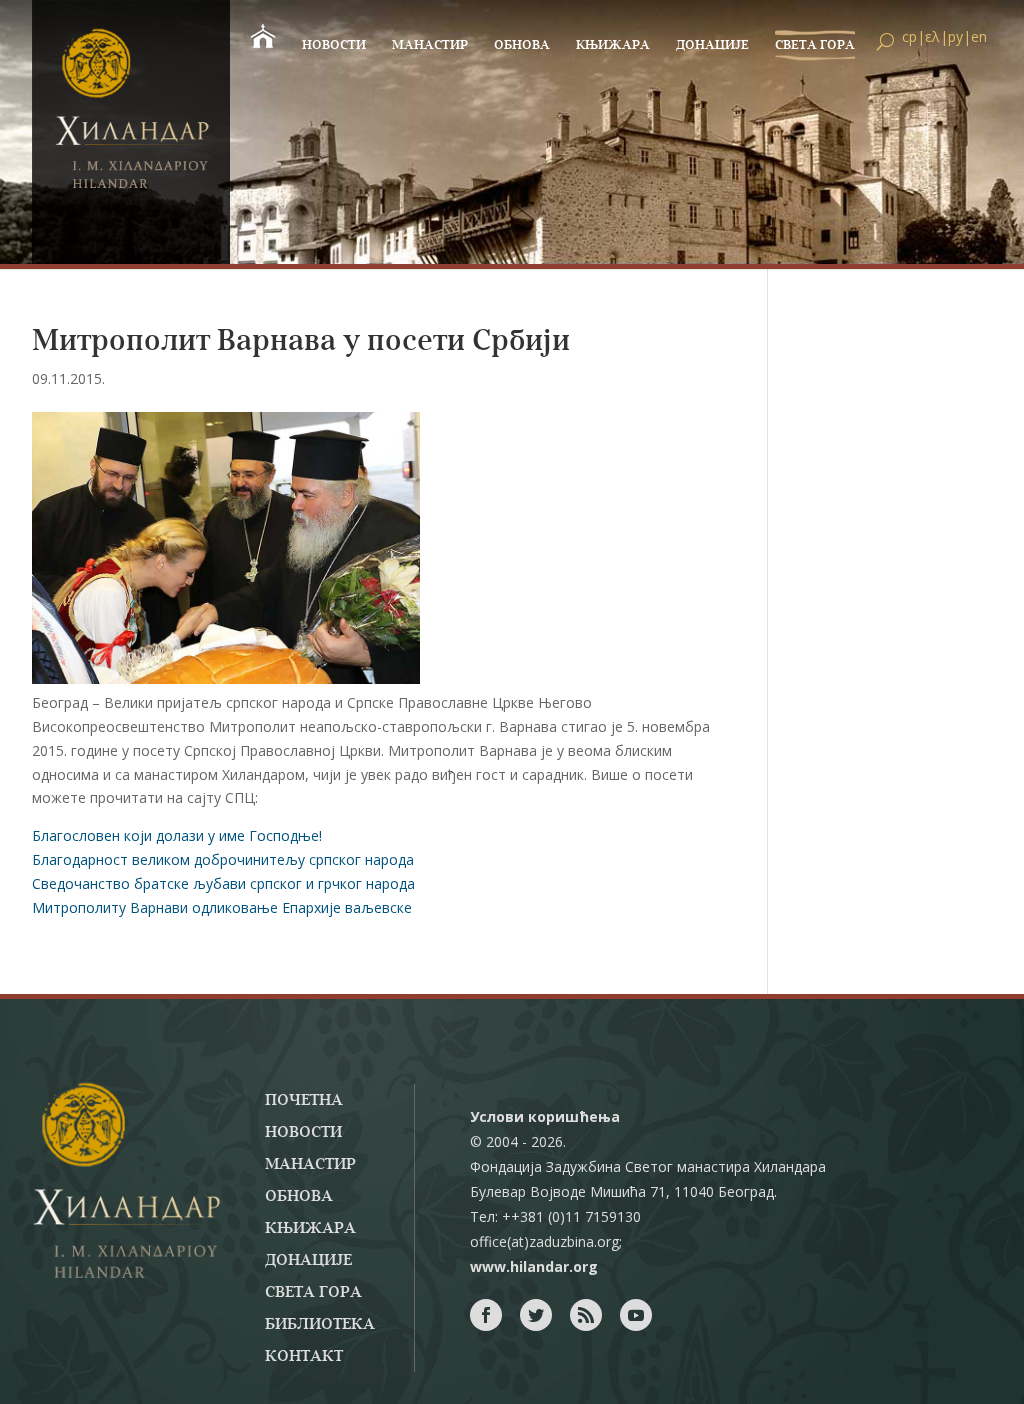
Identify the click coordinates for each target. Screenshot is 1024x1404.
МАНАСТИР (430, 45)
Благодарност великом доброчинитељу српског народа (223, 859)
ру (955, 36)
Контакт (304, 1357)
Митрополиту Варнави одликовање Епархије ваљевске (222, 907)
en (979, 36)
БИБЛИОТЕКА (320, 1325)
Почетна (304, 1101)
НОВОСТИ (334, 45)
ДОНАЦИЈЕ (712, 45)
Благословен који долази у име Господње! (177, 835)
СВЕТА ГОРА (815, 45)
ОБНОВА (522, 45)
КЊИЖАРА (613, 45)
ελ (932, 36)
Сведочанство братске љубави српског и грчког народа (223, 883)
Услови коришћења (545, 1116)
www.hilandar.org (534, 1266)
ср (909, 36)
